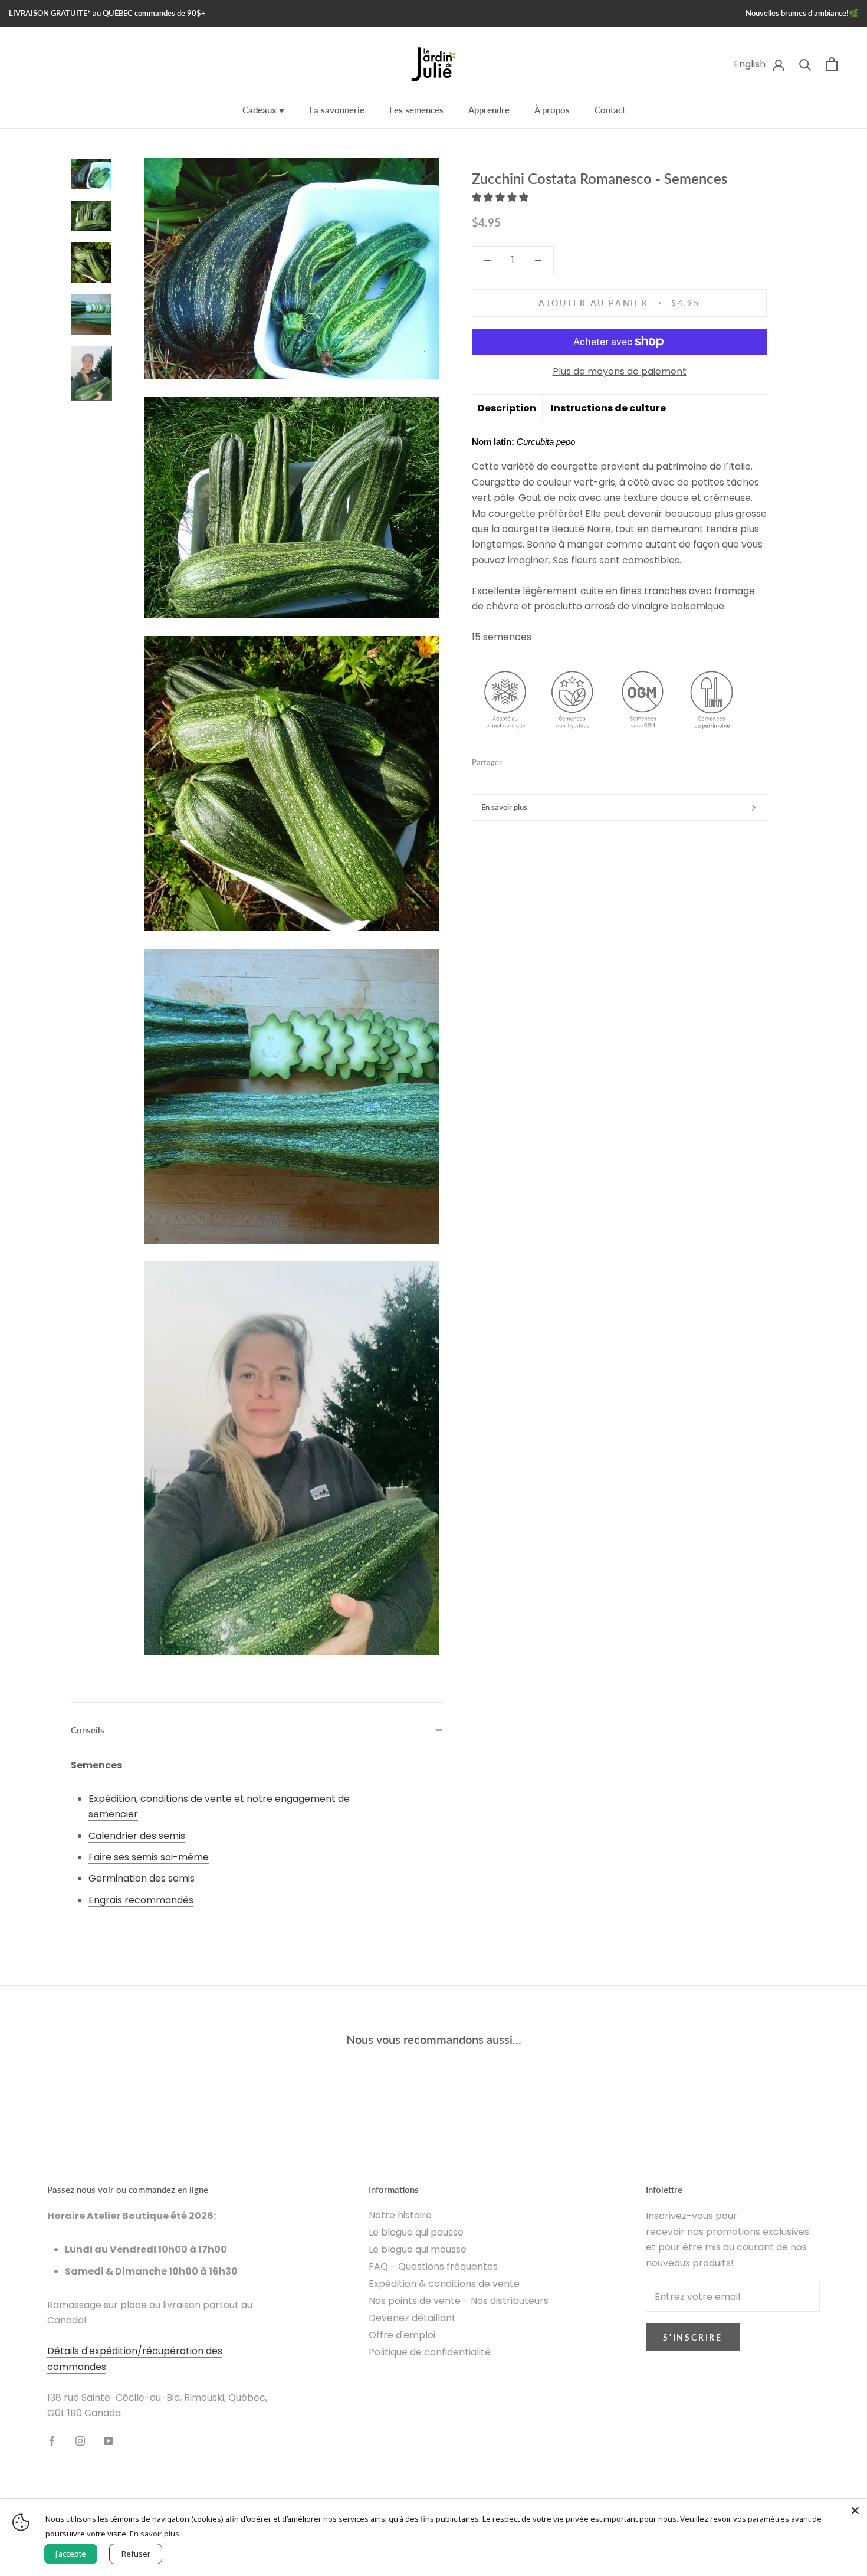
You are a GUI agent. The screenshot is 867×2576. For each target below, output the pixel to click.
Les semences (416, 110)
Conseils (88, 1730)
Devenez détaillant (412, 2318)
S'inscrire (693, 2337)
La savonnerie (337, 110)
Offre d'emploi (402, 2335)
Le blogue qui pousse (416, 2232)
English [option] (750, 64)
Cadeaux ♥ (263, 110)
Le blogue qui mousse (418, 2249)
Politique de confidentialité (430, 2352)
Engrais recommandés (141, 1900)
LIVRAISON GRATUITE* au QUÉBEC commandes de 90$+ (107, 13)
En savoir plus (504, 807)
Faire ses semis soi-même (149, 1857)
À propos (552, 110)
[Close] (855, 2511)
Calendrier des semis (137, 1836)
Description (507, 408)
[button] (501, 197)
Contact (610, 110)
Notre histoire (400, 2215)
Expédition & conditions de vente (444, 2284)
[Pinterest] (544, 760)
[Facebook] (513, 760)
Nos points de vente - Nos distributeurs (459, 2301)
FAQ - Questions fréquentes (433, 2267)
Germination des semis (142, 1878)
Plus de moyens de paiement (620, 371)
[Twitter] (528, 760)
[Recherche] (805, 64)
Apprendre (489, 110)
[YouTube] (109, 2440)
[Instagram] (80, 2440)
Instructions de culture (608, 408)
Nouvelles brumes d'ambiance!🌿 (802, 13)
